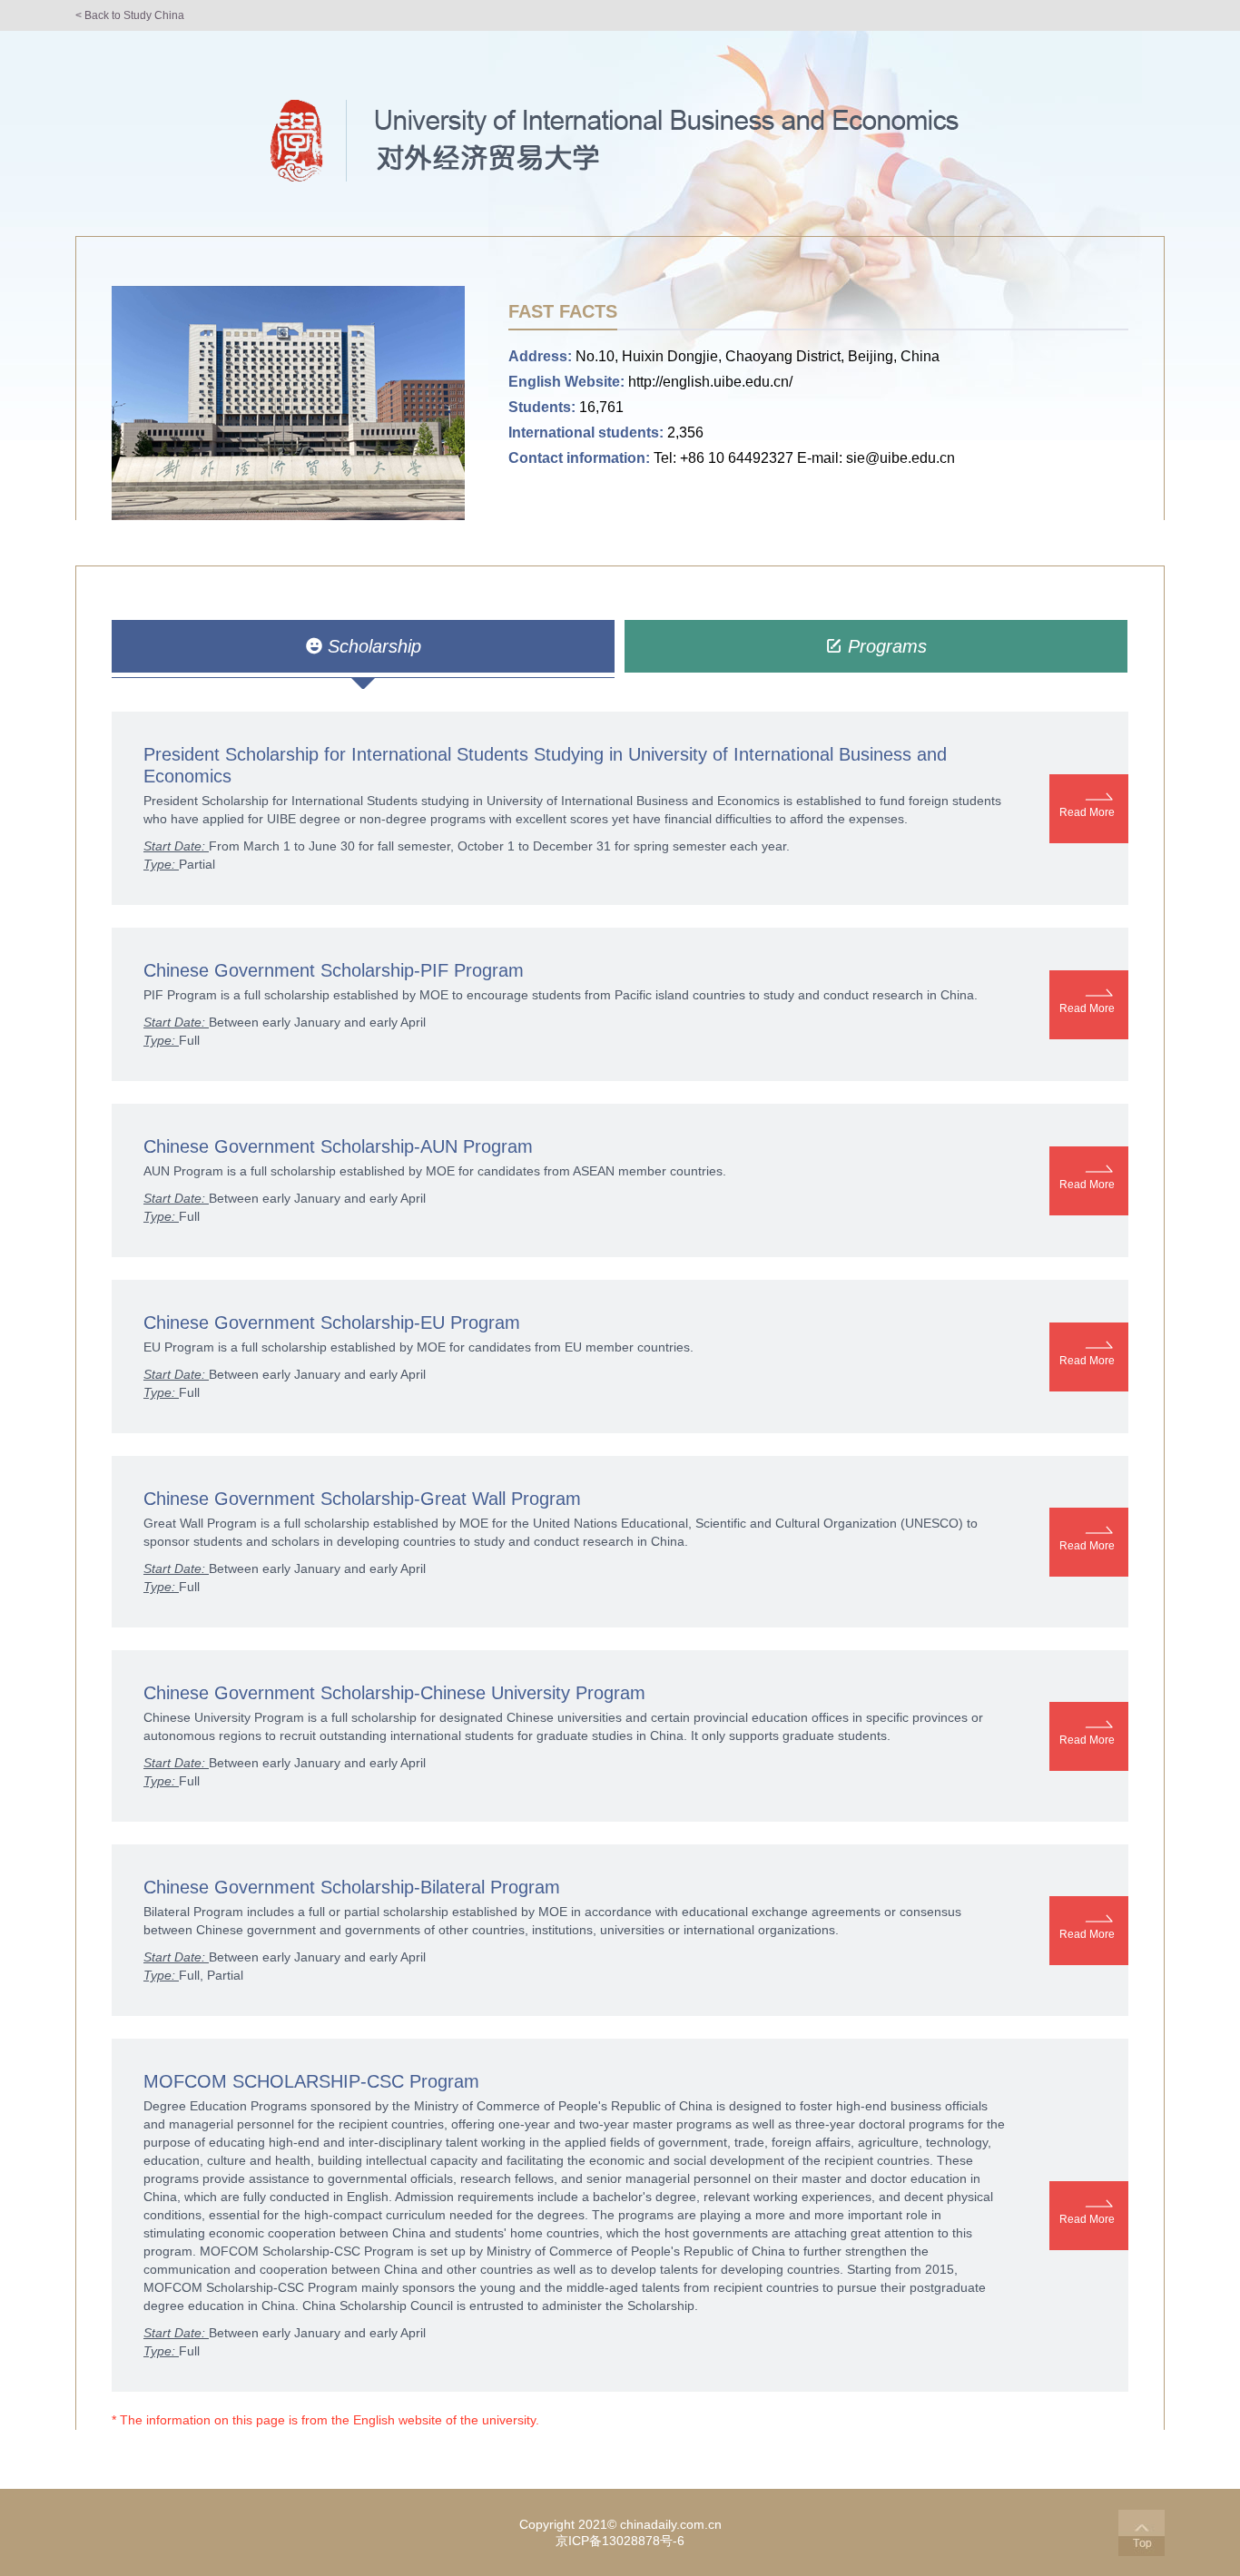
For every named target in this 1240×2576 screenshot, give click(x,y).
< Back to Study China (130, 15)
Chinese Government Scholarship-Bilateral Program (352, 1887)
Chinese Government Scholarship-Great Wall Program (362, 1499)
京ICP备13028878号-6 (620, 2541)
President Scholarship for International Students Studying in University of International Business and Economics (545, 765)
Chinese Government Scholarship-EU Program (332, 1322)
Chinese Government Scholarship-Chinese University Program (394, 1693)
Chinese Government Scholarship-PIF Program (334, 970)
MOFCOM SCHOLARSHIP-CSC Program (311, 2081)
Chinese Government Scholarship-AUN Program (338, 1146)
